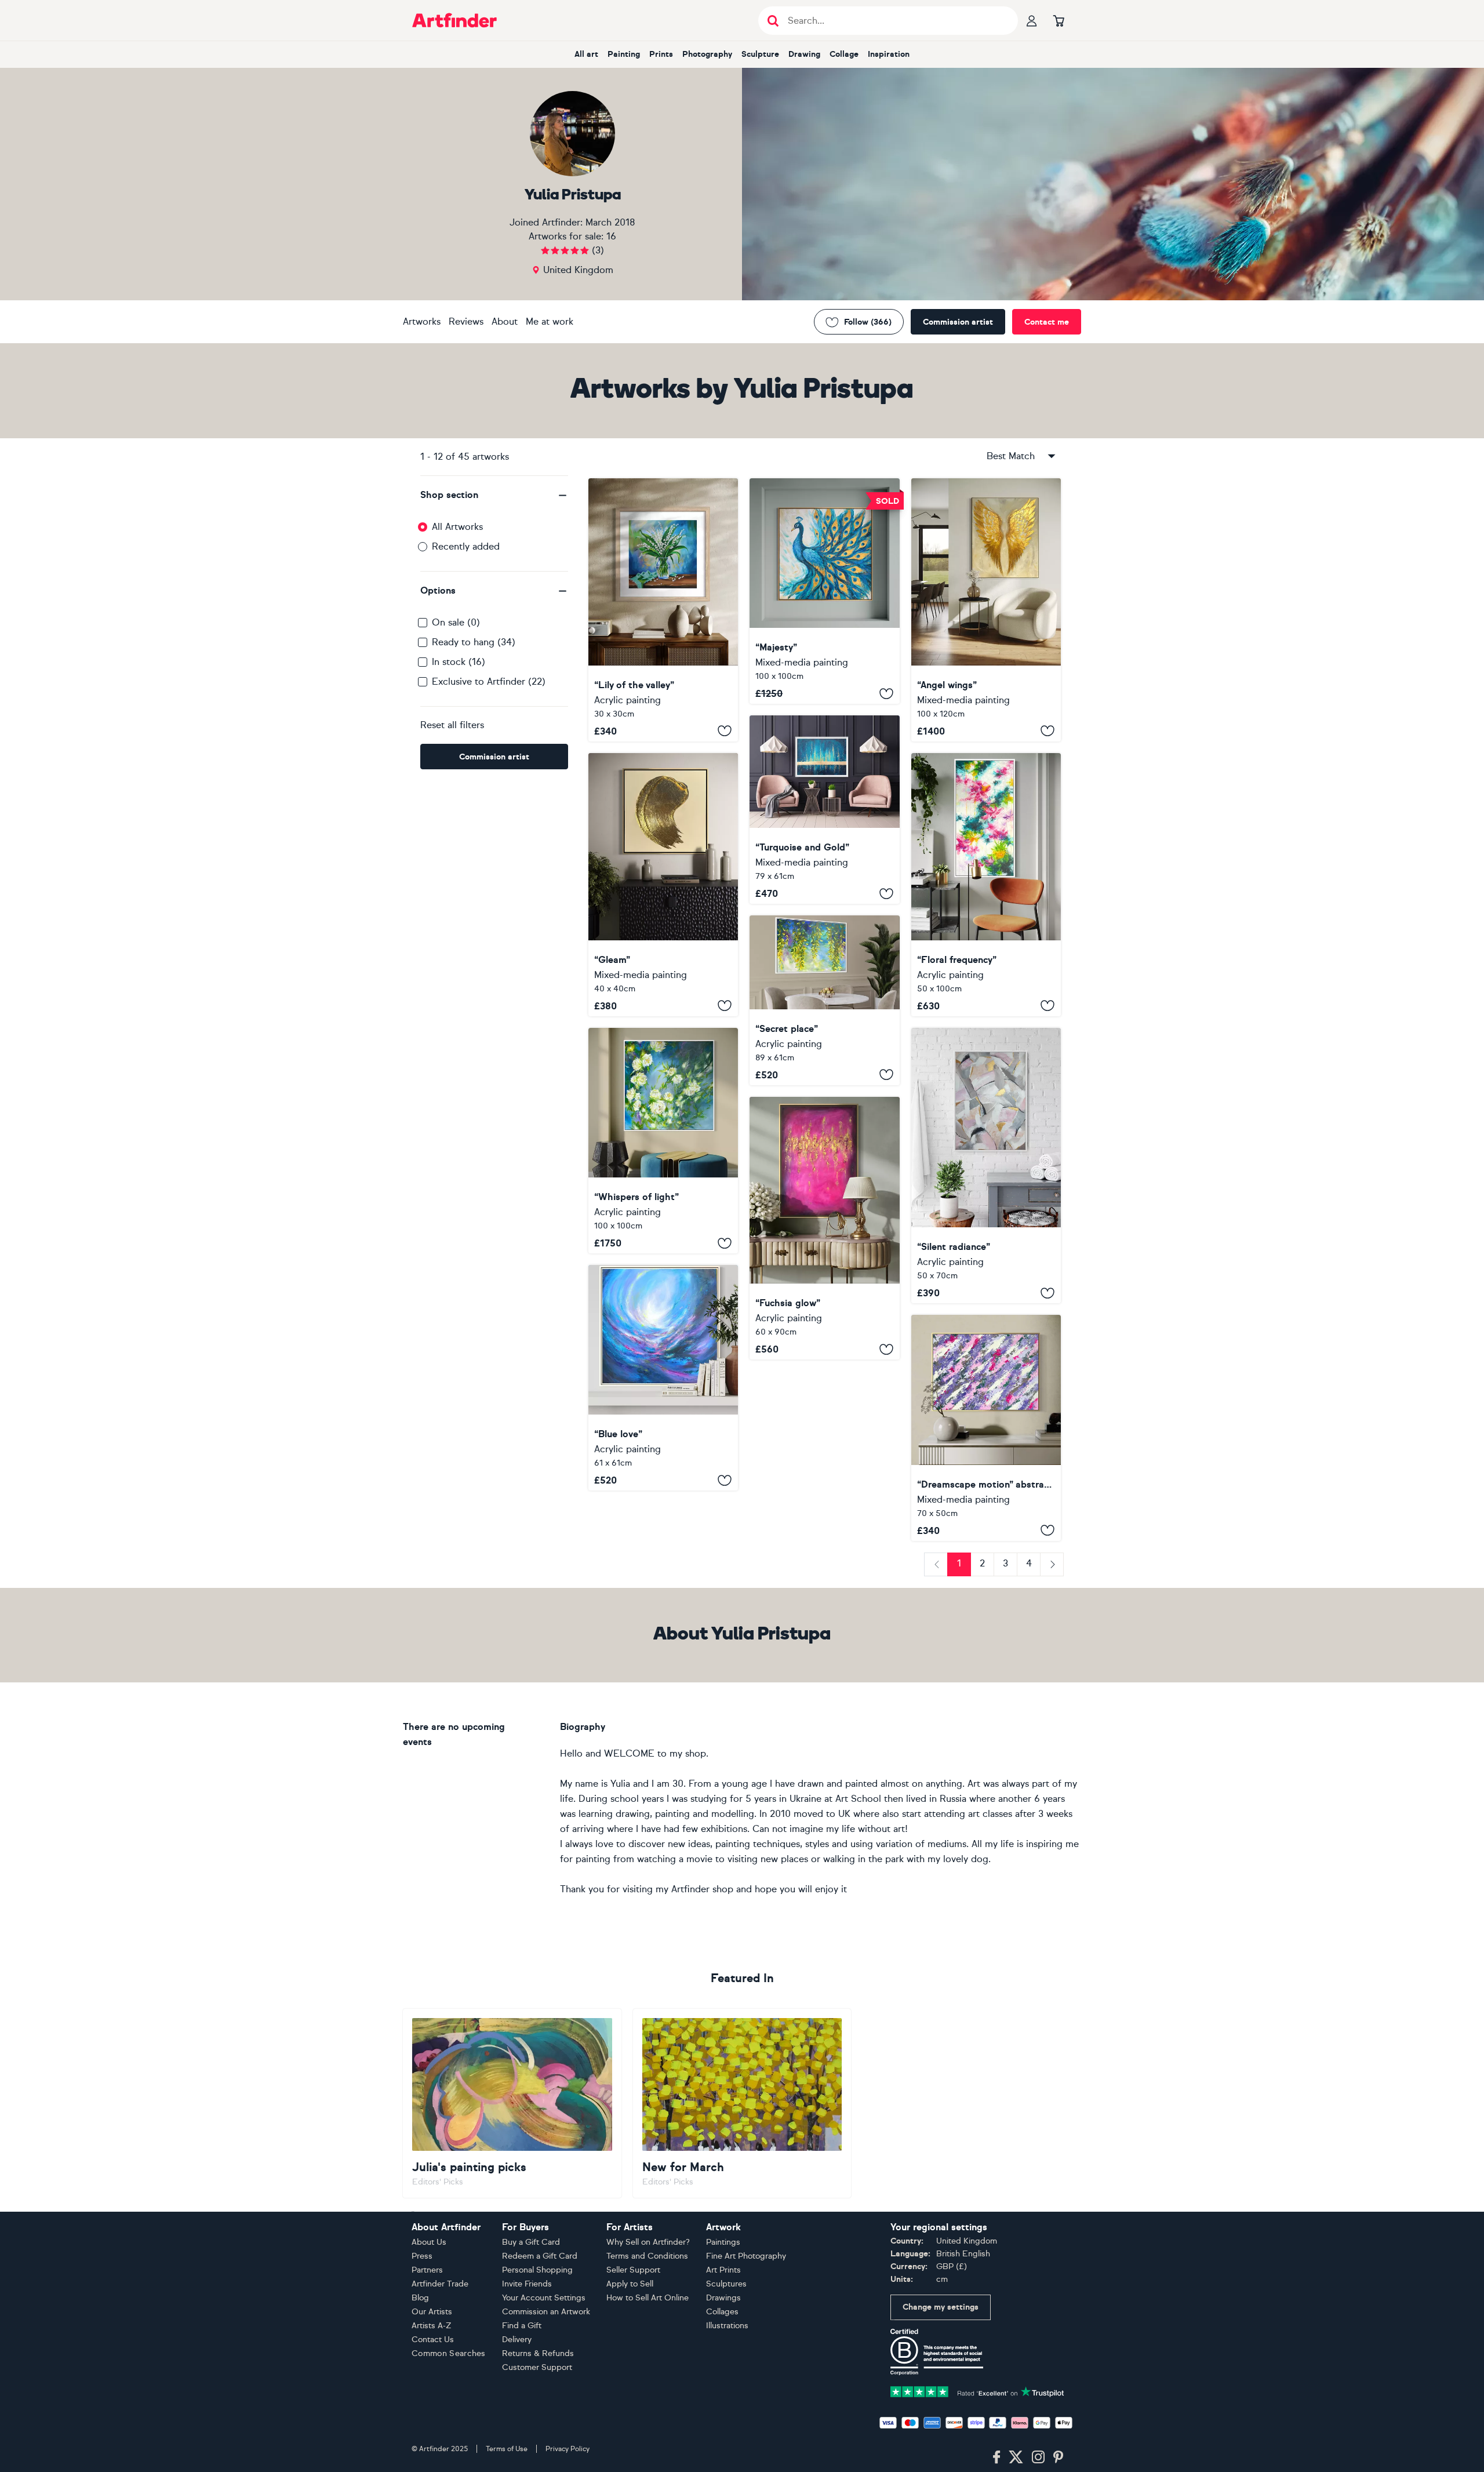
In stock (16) (459, 662)
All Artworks (457, 527)
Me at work (550, 321)
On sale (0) (456, 622)
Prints (661, 54)
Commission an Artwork (546, 2312)
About (505, 321)
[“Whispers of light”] (663, 1141)
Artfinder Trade (440, 2284)
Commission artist (958, 322)
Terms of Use (507, 2449)
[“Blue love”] (663, 1378)
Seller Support (633, 2270)
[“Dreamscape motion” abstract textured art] (986, 1428)
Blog (420, 2298)
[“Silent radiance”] (986, 1166)
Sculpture (760, 54)
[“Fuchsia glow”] (824, 1228)
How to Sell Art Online (648, 2298)
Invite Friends (527, 2284)
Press (422, 2256)
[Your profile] (1032, 20)
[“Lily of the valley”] (663, 610)
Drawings (723, 2298)
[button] (494, 495)
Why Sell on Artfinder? (648, 2242)
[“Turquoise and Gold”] (824, 810)
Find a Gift (522, 2326)
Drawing (804, 54)
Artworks (422, 321)
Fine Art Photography (746, 2256)
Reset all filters (452, 725)
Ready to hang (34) (474, 642)
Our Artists (432, 2312)
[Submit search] (773, 21)
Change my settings (941, 2307)
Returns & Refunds (538, 2353)
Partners (427, 2270)
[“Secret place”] (824, 1000)
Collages (722, 2312)
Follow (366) (868, 322)
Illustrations (727, 2326)
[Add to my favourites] (725, 731)
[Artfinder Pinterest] (1059, 2458)
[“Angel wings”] (986, 610)
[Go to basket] (1059, 20)
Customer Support (537, 2367)
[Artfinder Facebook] (996, 2458)
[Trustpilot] (977, 2391)
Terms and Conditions (647, 2256)
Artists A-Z (432, 2326)
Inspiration (889, 54)
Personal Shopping (537, 2270)
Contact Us (433, 2340)
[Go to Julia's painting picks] (512, 2103)
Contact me (1047, 322)
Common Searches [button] (449, 2353)
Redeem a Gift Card (540, 2256)
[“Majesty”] (824, 591)
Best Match (1011, 456)
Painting (624, 54)
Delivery (517, 2340)
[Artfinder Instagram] (1038, 2458)
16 (611, 236)
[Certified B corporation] (937, 2351)
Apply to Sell (630, 2284)
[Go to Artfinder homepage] (454, 20)
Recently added (466, 546)
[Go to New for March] (742, 2103)
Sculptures (726, 2284)
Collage (844, 54)
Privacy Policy (568, 2449)
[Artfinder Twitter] (1016, 2458)
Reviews (466, 321)
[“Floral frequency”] (986, 885)
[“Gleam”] (663, 885)
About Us (429, 2242)
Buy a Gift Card (531, 2242)
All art (586, 54)
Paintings (723, 2242)
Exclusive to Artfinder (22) (489, 681)
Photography (707, 54)
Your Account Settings (544, 2298)
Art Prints (723, 2270)
